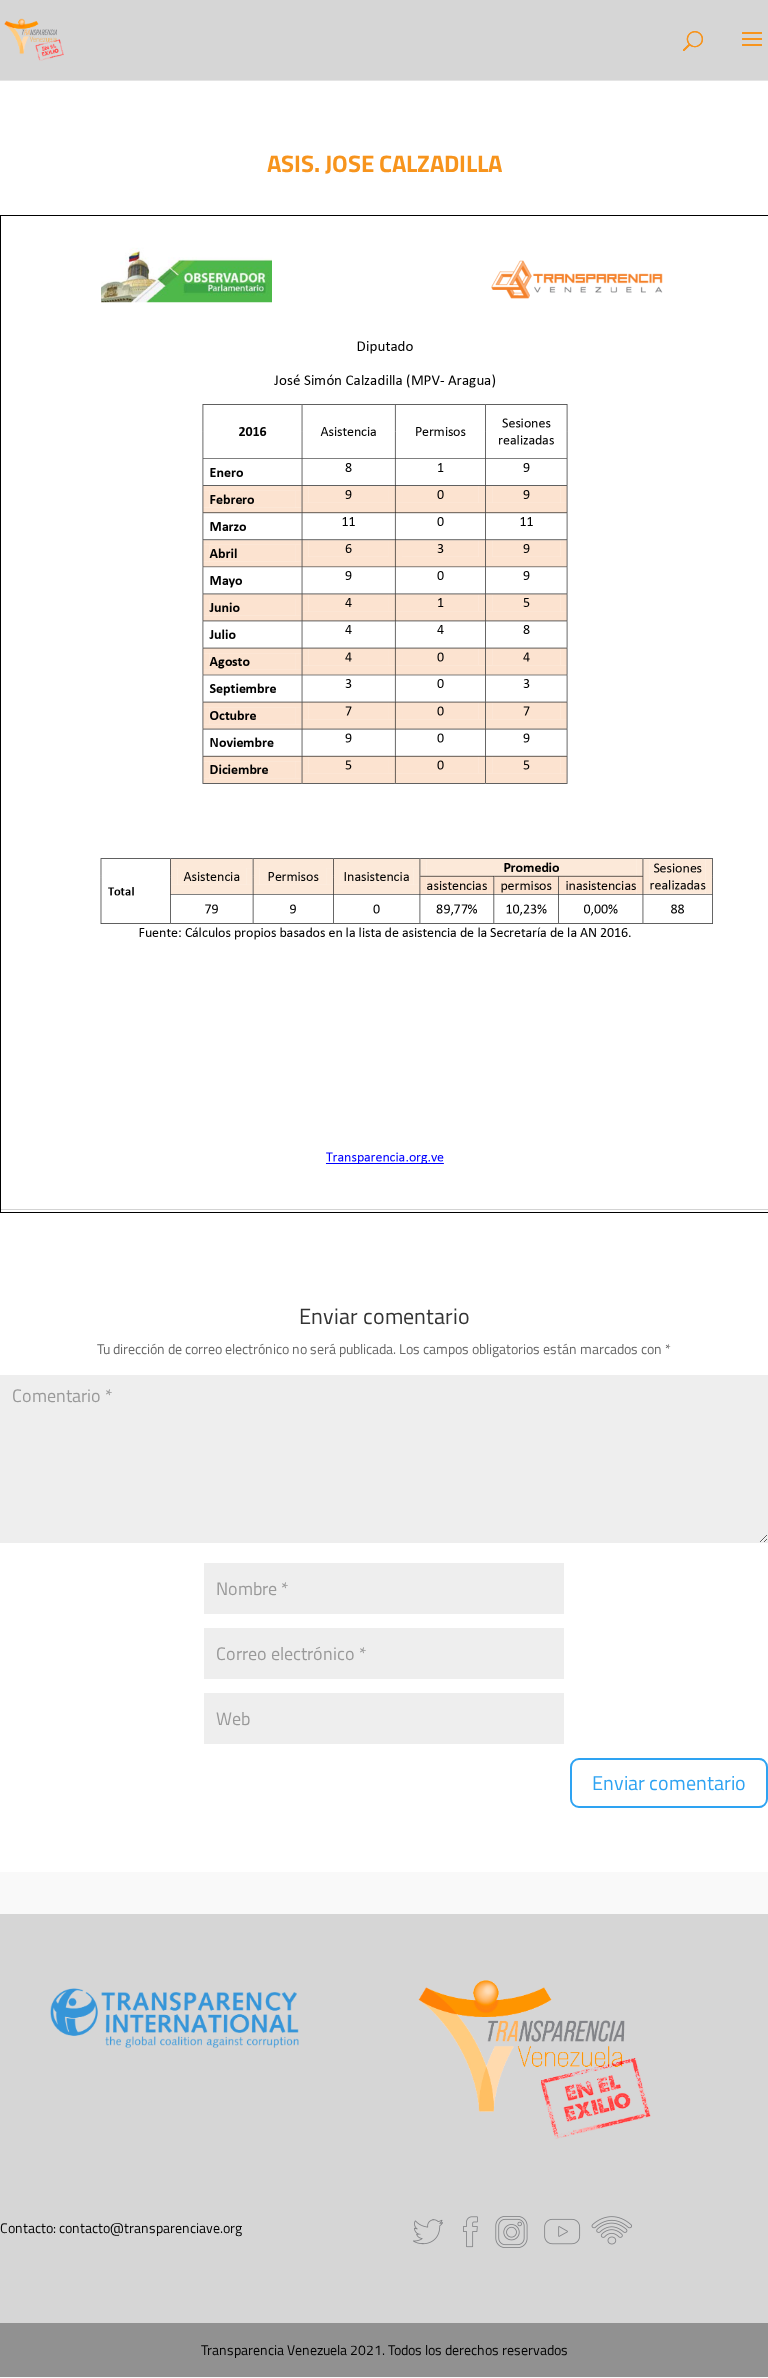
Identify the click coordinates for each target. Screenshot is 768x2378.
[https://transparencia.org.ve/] (385, 1157)
